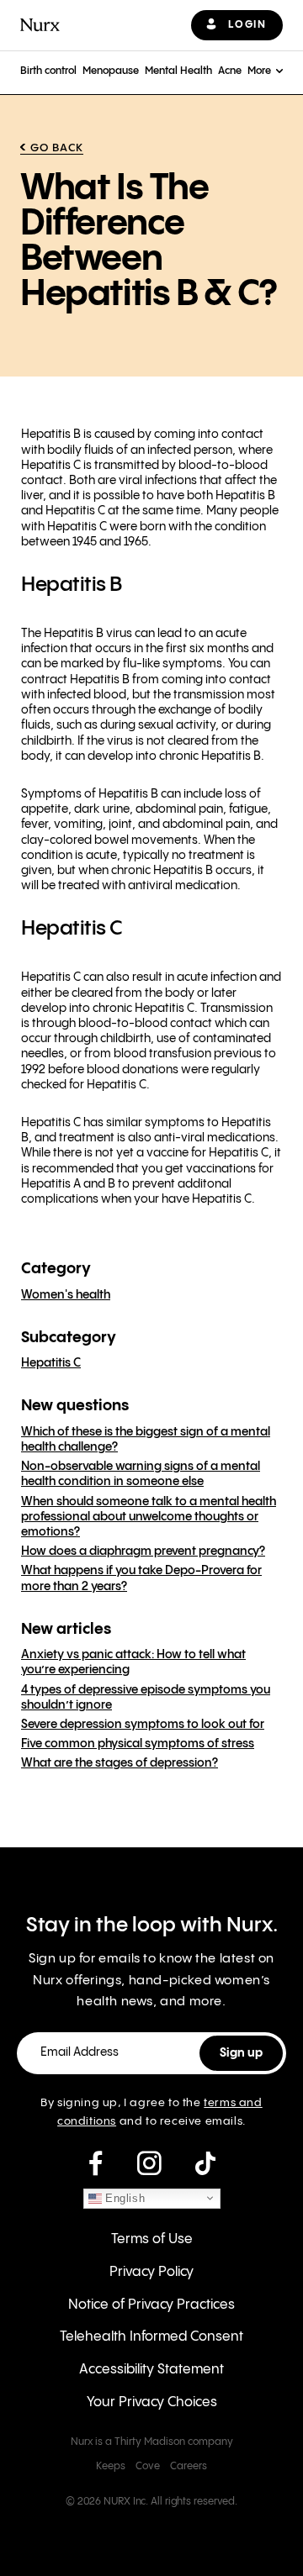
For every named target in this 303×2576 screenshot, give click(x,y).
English (124, 2197)
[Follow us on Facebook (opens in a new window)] (96, 2164)
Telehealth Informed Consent (151, 2337)
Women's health (66, 1295)
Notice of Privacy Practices (151, 2305)
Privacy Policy (151, 2272)
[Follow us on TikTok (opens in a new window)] (205, 2164)
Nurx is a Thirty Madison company (152, 2442)
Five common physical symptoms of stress (138, 1744)
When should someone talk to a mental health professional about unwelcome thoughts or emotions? (149, 1517)
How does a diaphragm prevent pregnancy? (143, 1551)
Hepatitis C (51, 1363)
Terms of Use (152, 2239)
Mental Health (178, 71)
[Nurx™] (40, 25)
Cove (148, 2466)
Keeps (111, 2466)
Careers (189, 2466)
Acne (230, 71)
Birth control (48, 71)
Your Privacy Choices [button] (152, 2402)
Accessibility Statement (151, 2370)
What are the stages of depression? (120, 1763)
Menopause (111, 71)
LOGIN (247, 25)
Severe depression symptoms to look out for (143, 1725)
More (259, 71)
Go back (57, 148)
